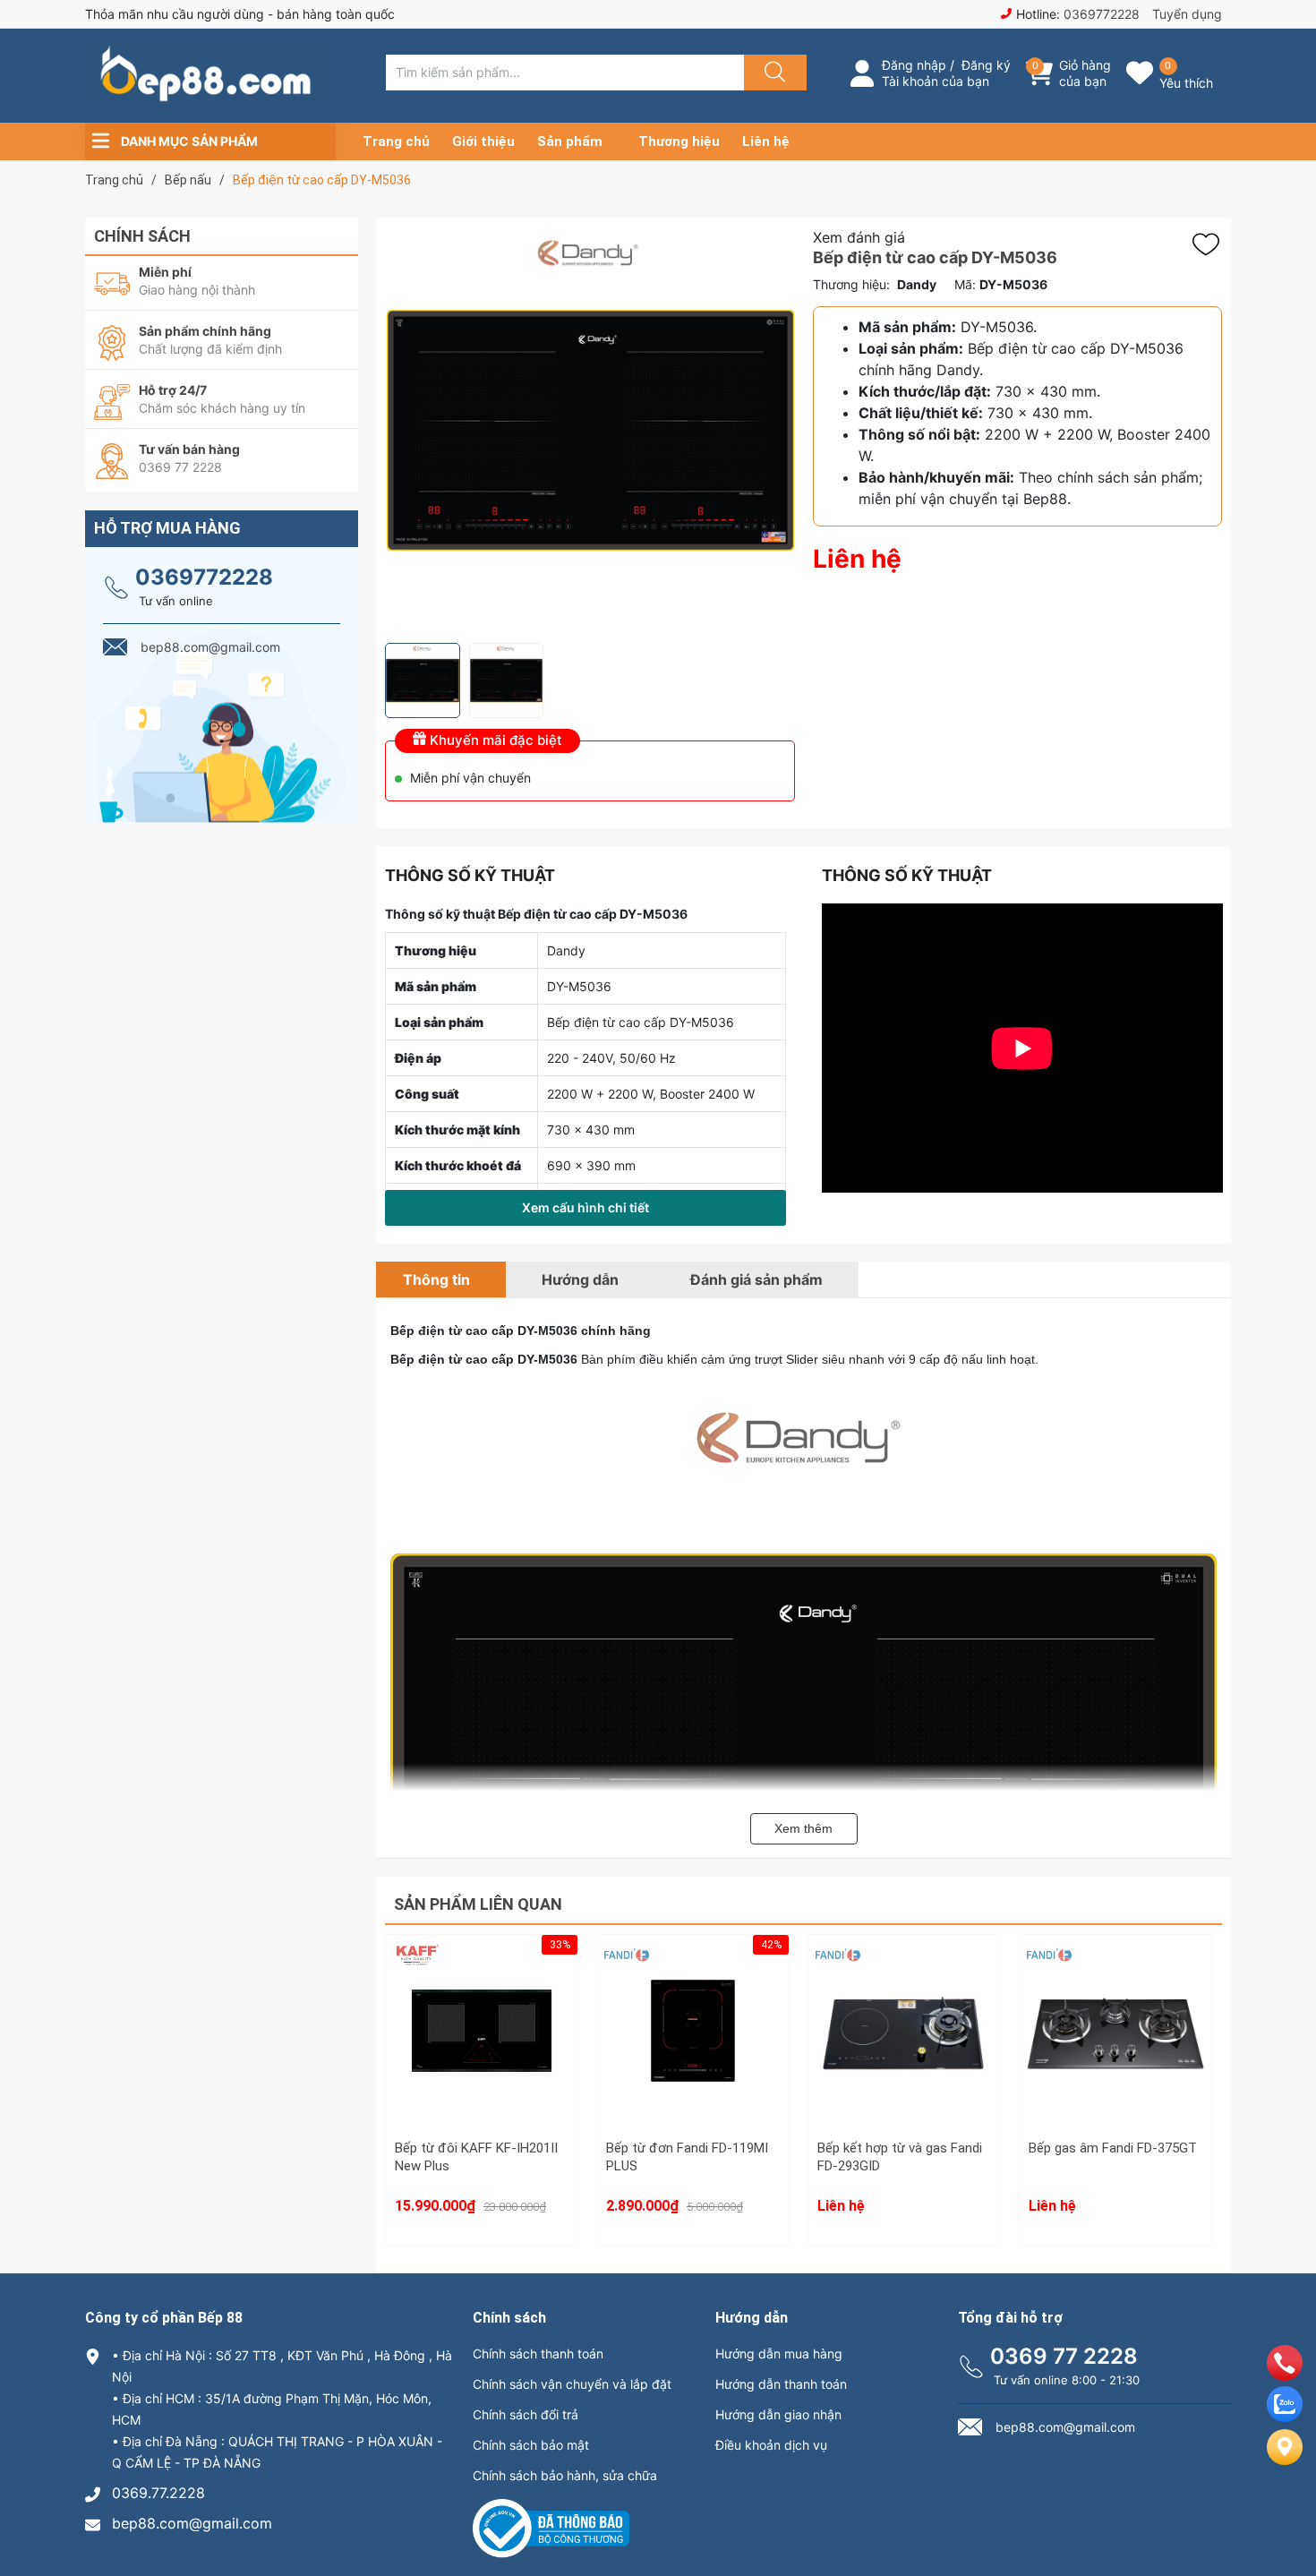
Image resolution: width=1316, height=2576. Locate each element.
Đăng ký (986, 65)
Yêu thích (1186, 83)
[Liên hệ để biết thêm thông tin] (904, 2041)
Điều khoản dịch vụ (771, 2445)
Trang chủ (396, 141)
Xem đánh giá (859, 237)
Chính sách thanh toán (538, 2353)
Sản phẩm (570, 141)
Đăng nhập (914, 65)
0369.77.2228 (158, 2493)
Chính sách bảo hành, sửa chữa (565, 2475)
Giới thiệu (483, 141)
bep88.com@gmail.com (192, 2523)
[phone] (1285, 2375)
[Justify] (773, 73)
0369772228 (1102, 14)
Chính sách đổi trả (526, 2414)
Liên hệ (766, 141)
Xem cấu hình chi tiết (585, 1207)
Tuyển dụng (1187, 14)
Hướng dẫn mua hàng (779, 2353)
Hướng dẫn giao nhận (778, 2414)
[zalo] (1285, 2417)
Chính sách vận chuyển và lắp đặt (572, 2384)
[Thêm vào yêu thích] (1210, 244)
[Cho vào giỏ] (482, 1982)
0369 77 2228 (1064, 2356)
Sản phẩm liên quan (478, 1904)
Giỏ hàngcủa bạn (1085, 73)
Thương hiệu (679, 141)
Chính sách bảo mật (531, 2445)
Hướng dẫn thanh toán (781, 2384)
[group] (590, 430)
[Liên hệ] (1285, 2461)
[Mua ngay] (482, 2067)
